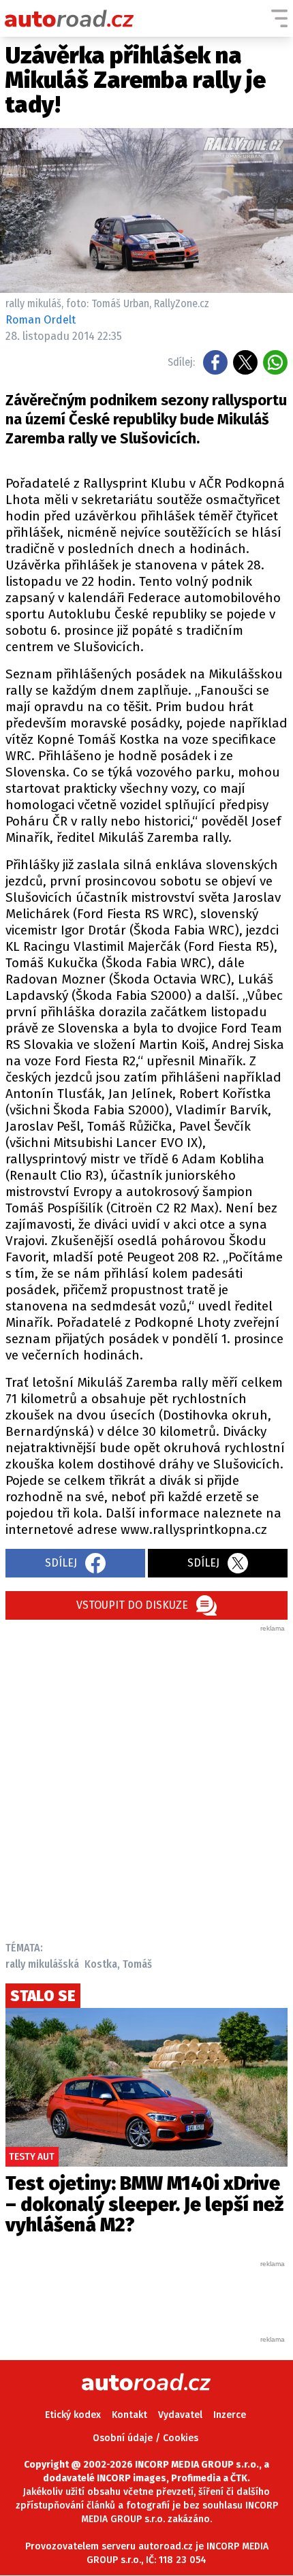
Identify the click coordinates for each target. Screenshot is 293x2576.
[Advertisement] (146, 1780)
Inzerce (230, 2415)
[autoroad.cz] (70, 18)
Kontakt (129, 2415)
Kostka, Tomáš (118, 1964)
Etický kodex (73, 2415)
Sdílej (61, 1563)
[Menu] (279, 18)
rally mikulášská (42, 1964)
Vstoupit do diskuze (132, 1605)
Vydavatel (180, 2415)
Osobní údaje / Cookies (145, 2438)
